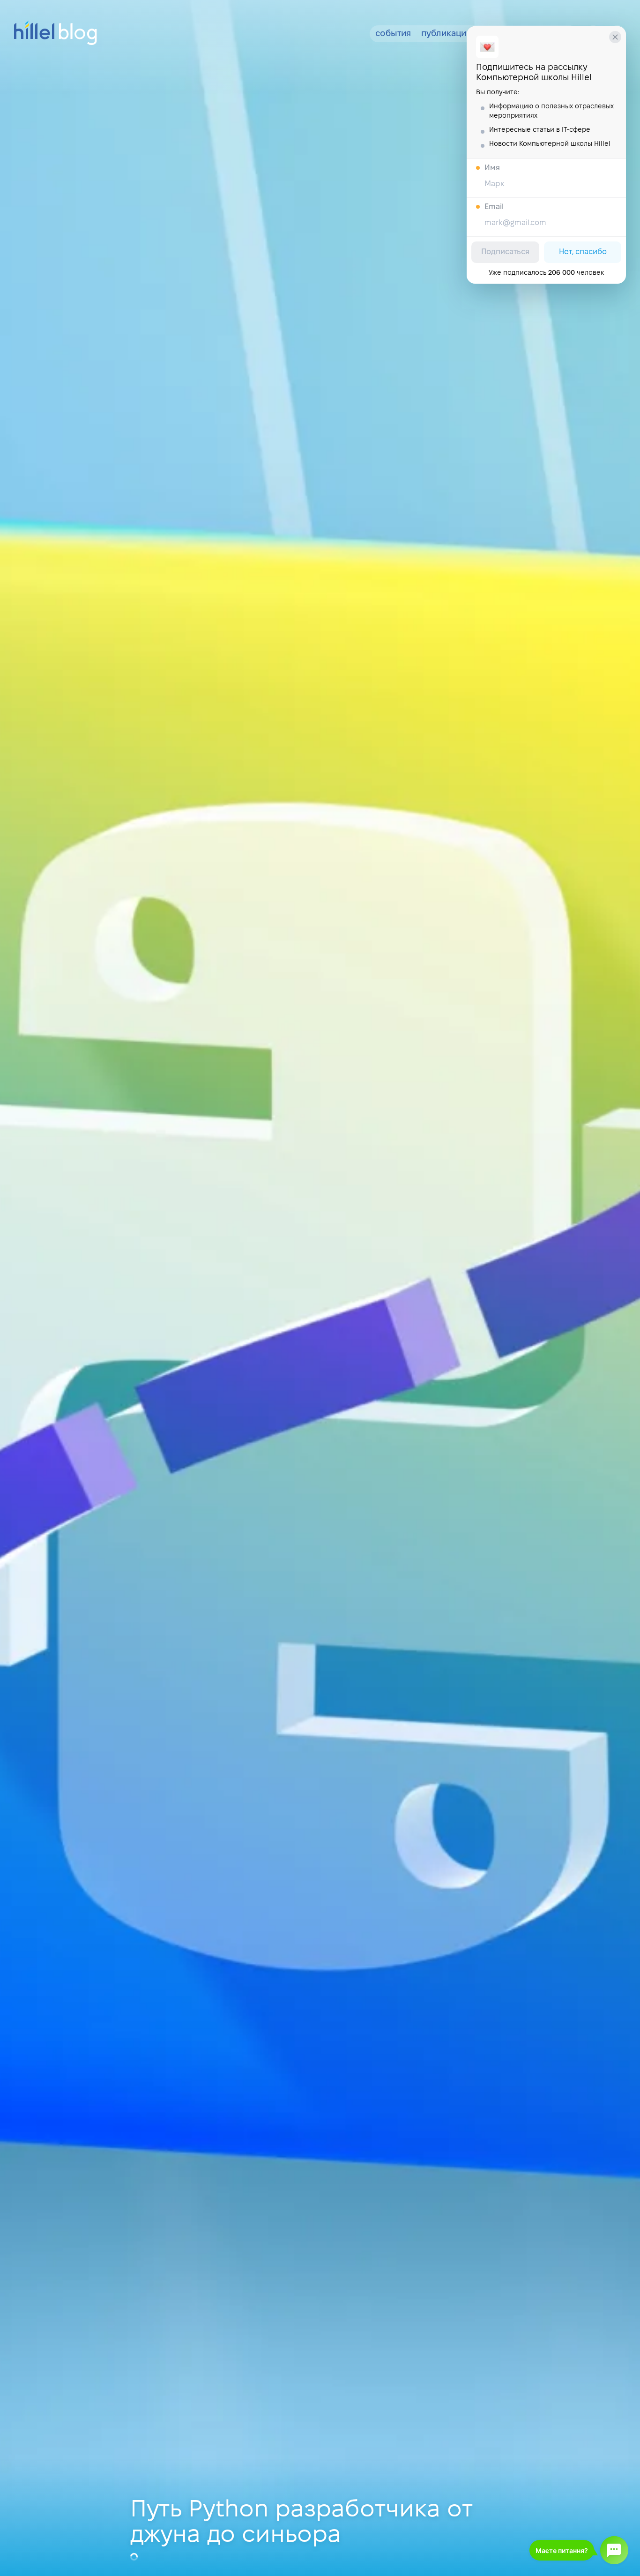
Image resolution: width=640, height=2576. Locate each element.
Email (494, 207)
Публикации (446, 34)
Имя (492, 168)
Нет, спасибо (583, 252)
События (393, 34)
